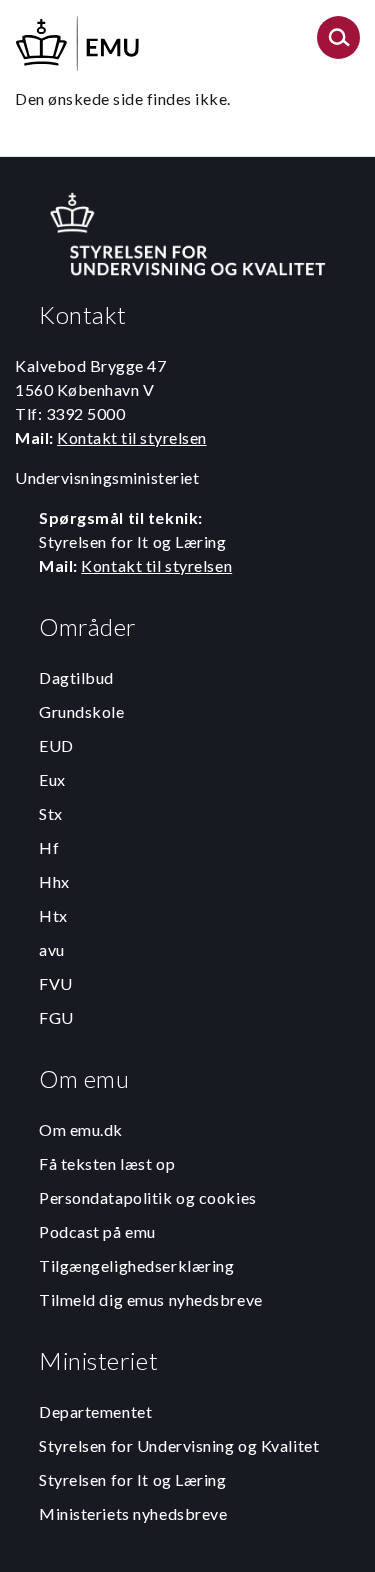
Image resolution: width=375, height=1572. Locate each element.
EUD (56, 745)
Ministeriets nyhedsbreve (133, 1513)
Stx (51, 813)
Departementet (95, 1411)
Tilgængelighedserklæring (136, 1265)
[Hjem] (79, 40)
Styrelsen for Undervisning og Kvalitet (179, 1445)
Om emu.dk (81, 1129)
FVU (56, 983)
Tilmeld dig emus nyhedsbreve (151, 1299)
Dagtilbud (76, 677)
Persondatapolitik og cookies (148, 1197)
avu (52, 949)
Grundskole (82, 711)
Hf (49, 847)
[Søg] (338, 43)
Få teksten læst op (107, 1163)
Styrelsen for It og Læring (133, 1479)
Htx (53, 915)
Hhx (54, 881)
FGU (56, 1017)
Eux (52, 779)
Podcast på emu (97, 1231)
